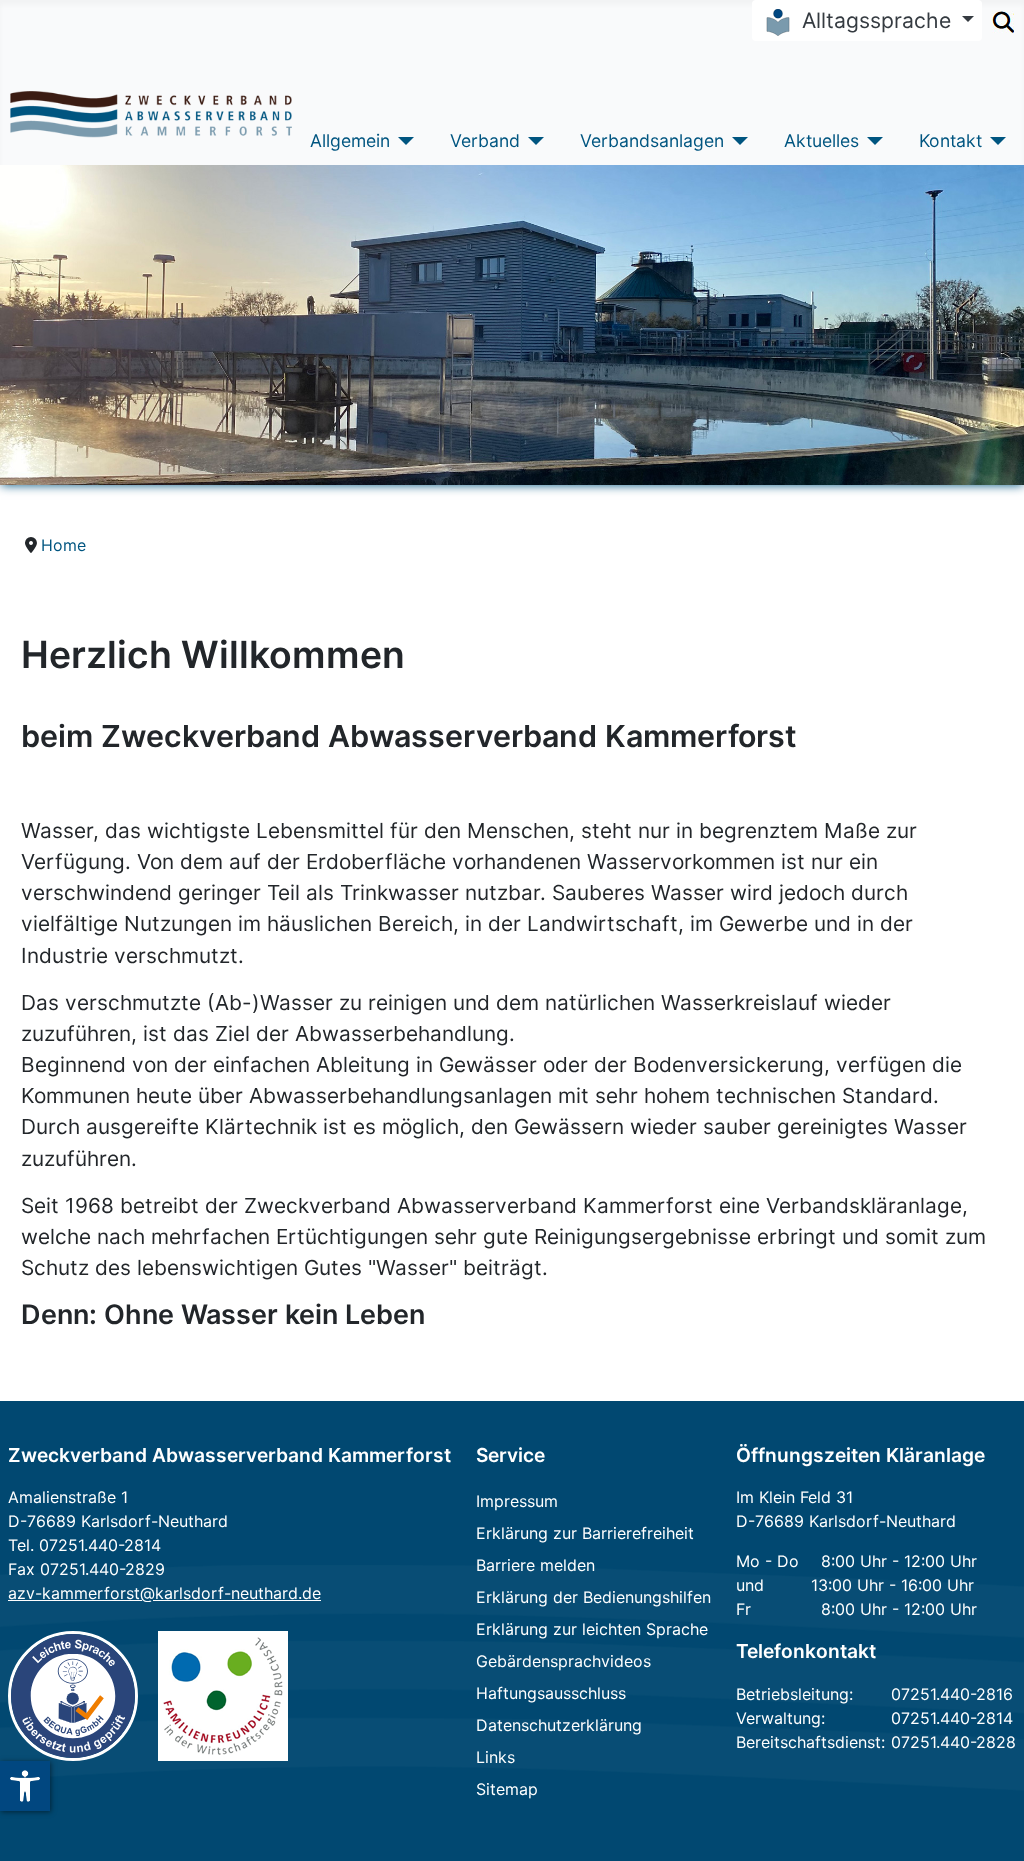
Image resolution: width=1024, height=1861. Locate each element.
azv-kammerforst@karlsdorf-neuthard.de (164, 1593)
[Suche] (1003, 18)
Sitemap (507, 1789)
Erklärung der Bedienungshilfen (593, 1597)
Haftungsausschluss (551, 1693)
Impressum (517, 1501)
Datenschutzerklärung (559, 1725)
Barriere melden (535, 1565)
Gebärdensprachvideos (563, 1661)
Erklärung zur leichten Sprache (592, 1629)
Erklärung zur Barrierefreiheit (585, 1533)
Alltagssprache (876, 20)
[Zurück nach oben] (983, 1818)
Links (495, 1757)
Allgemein (350, 140)
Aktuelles (821, 140)
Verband (485, 140)
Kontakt (950, 140)
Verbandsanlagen (652, 140)
